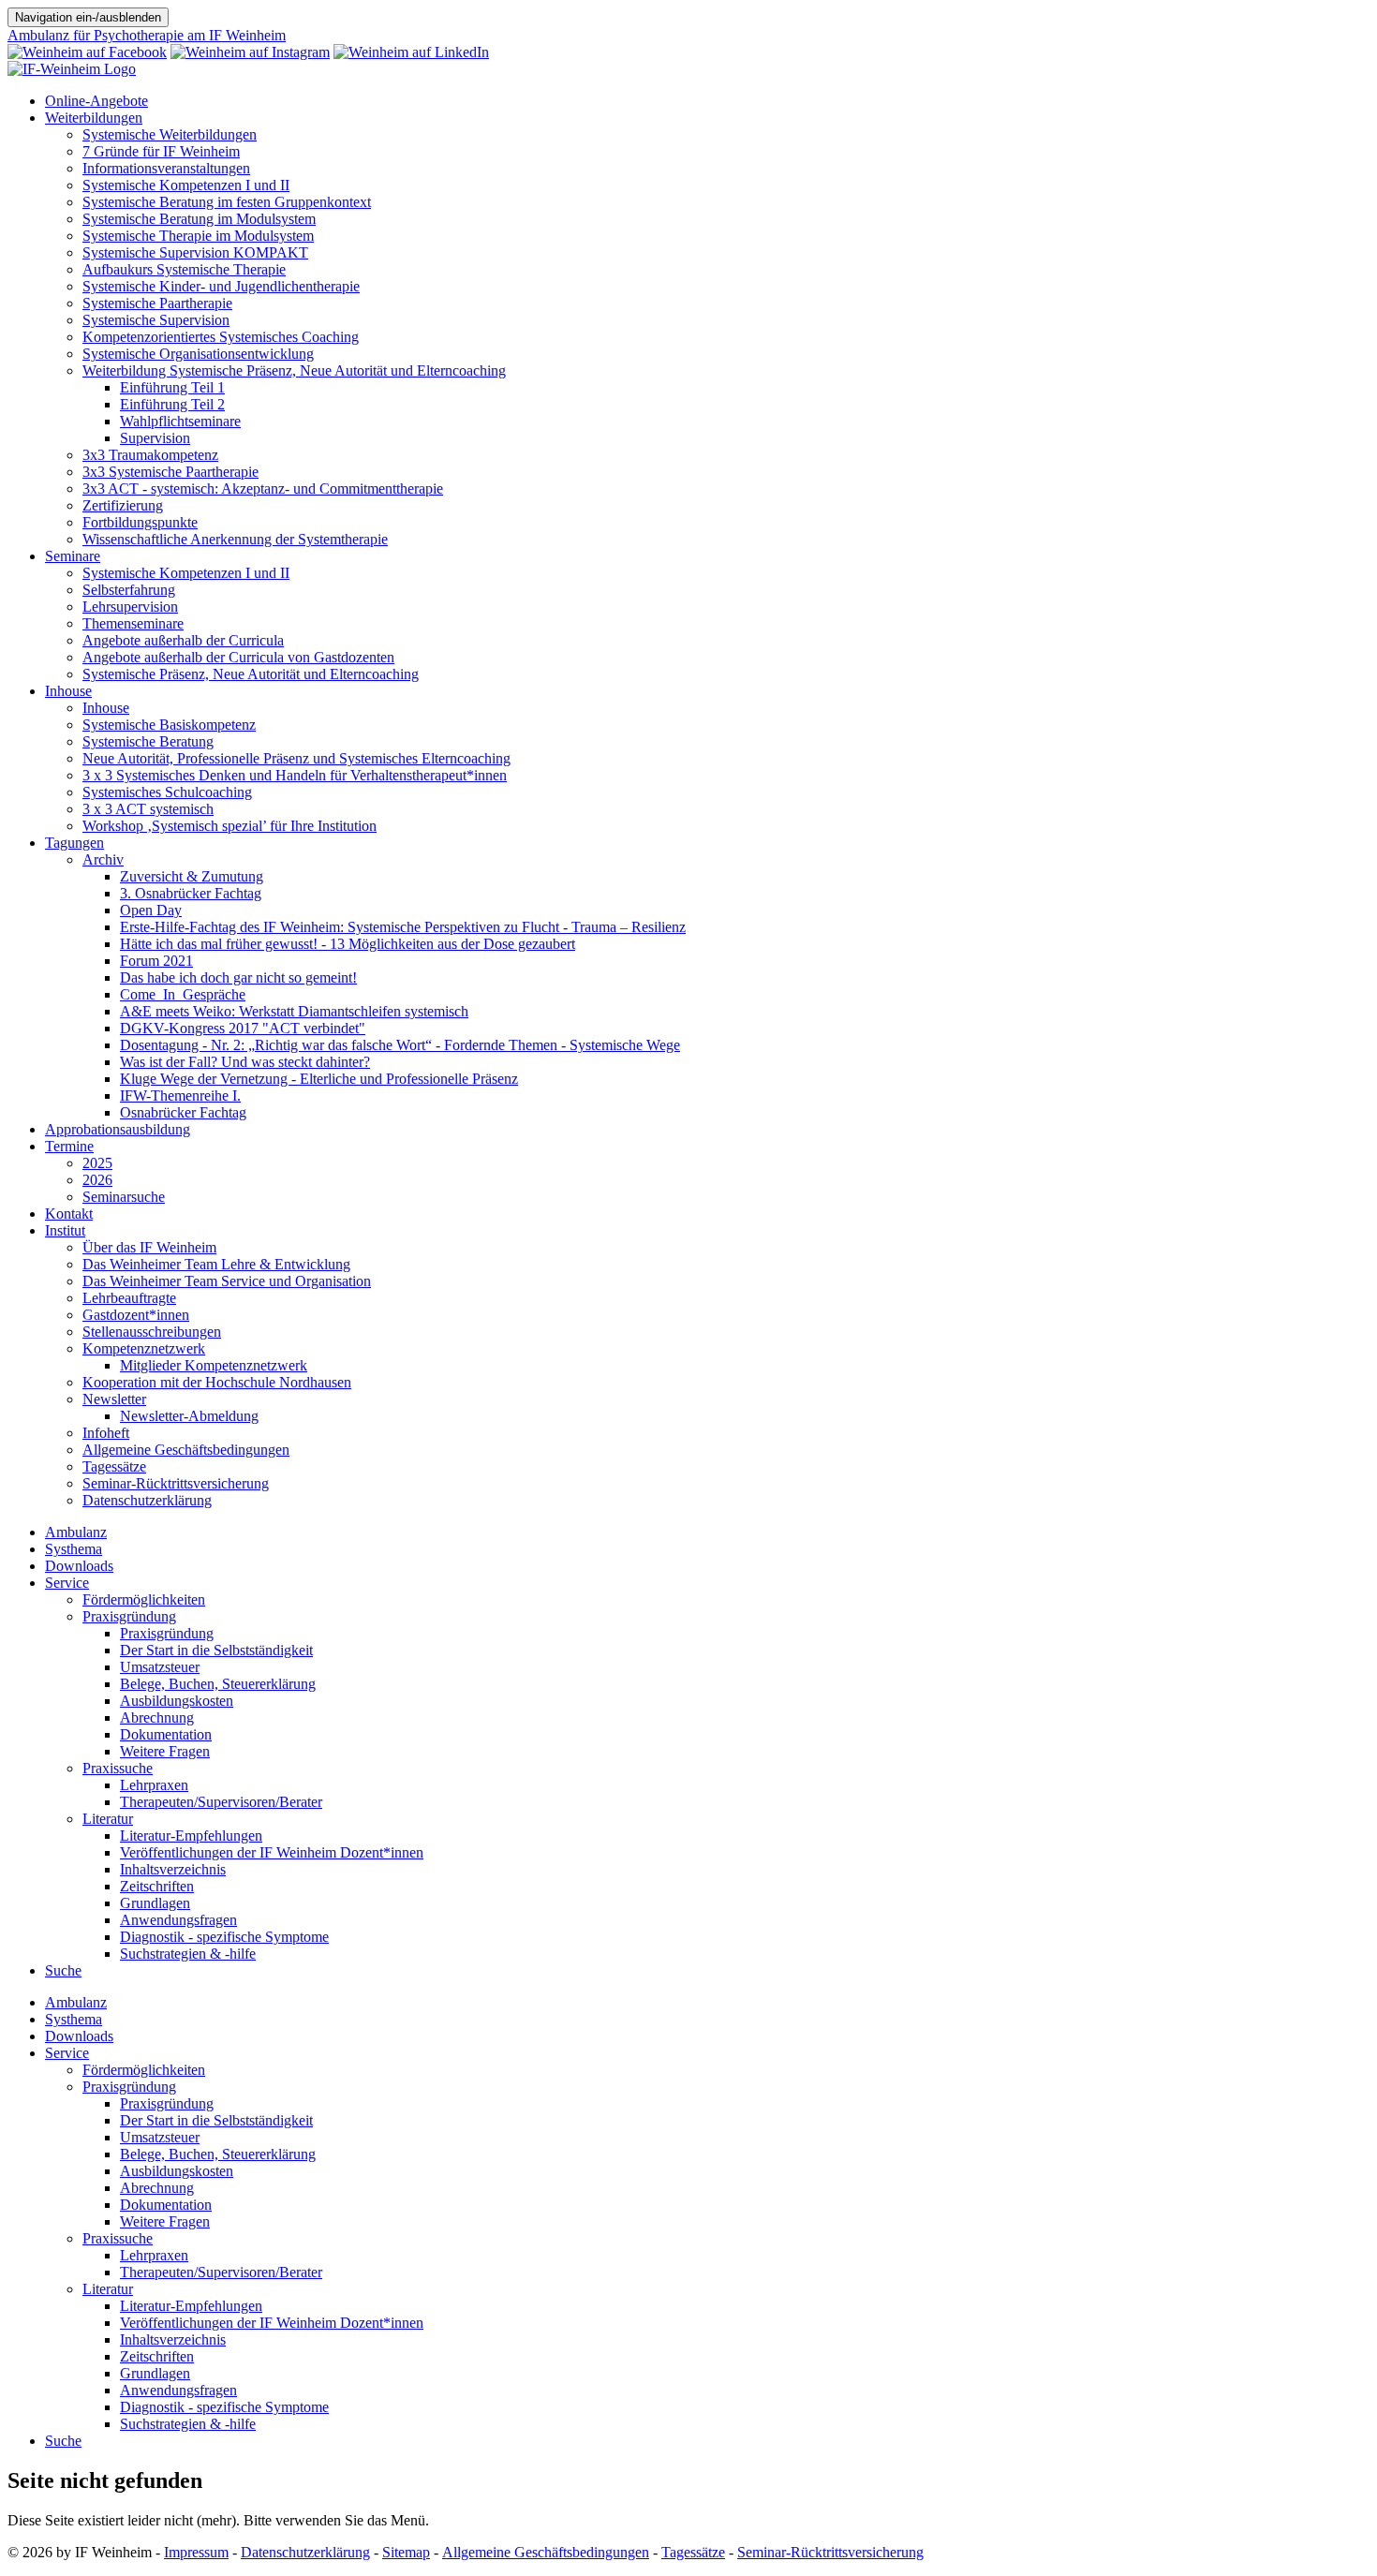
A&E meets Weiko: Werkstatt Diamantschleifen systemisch (294, 1011)
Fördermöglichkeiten (144, 1599)
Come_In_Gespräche (183, 994)
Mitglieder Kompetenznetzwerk (214, 1365)
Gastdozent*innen (136, 1315)
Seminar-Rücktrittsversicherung (176, 1483)
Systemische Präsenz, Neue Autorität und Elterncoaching (251, 674)
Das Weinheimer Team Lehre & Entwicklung (216, 1264)
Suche (63, 1970)
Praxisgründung (129, 1616)
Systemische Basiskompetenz (169, 725)
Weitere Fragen (165, 1751)
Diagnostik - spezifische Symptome (224, 1937)
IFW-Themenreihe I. (180, 1096)
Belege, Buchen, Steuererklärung (218, 1684)
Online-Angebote (96, 101)
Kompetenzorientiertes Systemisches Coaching (221, 337)
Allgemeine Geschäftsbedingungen (186, 1450)
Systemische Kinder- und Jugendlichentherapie (221, 286)
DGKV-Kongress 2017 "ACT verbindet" (243, 1028)
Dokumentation (166, 1734)
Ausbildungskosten (177, 1701)
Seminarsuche (124, 1197)
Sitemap (406, 2552)
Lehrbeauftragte (129, 1298)
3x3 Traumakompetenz (150, 455)
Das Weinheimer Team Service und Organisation (227, 1281)
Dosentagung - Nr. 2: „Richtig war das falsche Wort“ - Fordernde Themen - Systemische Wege (400, 1045)
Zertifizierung (123, 505)
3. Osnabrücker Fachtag (191, 893)
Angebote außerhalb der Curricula (183, 640)
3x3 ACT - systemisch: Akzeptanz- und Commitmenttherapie (263, 489)
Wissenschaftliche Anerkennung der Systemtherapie (235, 539)
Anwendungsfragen (178, 1920)
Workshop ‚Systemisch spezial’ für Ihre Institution (229, 826)
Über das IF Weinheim (149, 1247)
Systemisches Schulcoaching (167, 792)
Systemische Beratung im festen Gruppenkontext (227, 202)
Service (67, 1583)
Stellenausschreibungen (152, 1332)
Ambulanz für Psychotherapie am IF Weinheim (147, 35)
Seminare (73, 556)
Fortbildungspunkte (140, 522)
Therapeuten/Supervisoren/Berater (221, 1802)
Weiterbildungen (94, 118)
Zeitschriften (157, 1886)
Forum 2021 (156, 961)
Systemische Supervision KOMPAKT (195, 252)
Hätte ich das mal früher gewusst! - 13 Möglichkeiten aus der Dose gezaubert (348, 944)
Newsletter (114, 1399)
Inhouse (68, 691)
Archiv (103, 859)
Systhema (74, 1549)
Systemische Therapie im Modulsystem (198, 236)
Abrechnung (157, 1717)
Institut (65, 1230)
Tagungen (74, 843)
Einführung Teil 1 (172, 387)
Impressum (196, 2552)
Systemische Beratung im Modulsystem (199, 219)
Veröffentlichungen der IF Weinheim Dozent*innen (272, 1852)
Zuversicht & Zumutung (192, 876)
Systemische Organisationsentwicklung (198, 354)
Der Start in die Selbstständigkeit (216, 1650)
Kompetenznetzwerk (144, 1348)
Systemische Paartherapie (157, 303)
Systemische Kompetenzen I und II (186, 185)
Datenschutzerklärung (147, 1500)
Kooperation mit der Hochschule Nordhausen (217, 1382)
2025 (97, 1163)
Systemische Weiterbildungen (170, 134)
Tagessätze (114, 1466)
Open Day (151, 910)
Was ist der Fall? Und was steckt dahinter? (245, 1062)
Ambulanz (76, 1532)
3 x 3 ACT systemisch (148, 809)
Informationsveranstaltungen (166, 168)
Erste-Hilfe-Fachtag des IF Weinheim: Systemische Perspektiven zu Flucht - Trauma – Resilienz (403, 927)
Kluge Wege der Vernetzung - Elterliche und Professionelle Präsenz (319, 1079)
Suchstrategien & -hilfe (188, 1954)
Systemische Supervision (156, 320)
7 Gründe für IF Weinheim (161, 151)
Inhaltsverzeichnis (173, 1869)
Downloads (79, 1566)
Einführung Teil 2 (172, 404)
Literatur (108, 1819)
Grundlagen (155, 1903)
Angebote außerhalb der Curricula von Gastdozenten (238, 657)
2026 (97, 1180)
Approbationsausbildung (118, 1129)
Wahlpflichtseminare (180, 421)
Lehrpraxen (154, 1785)
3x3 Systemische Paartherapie (170, 472)
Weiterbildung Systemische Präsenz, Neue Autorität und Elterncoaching (294, 370)
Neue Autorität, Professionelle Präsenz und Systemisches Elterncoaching (296, 758)
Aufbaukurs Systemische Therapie (184, 269)
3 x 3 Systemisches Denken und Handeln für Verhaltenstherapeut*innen (295, 775)
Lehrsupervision (130, 607)
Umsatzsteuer (160, 1667)
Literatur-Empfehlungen (191, 1836)
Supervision (155, 438)
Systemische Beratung (148, 741)
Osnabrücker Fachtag (183, 1112)
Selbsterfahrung (129, 590)
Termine (69, 1146)
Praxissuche (118, 1768)
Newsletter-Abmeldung (189, 1416)
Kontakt (69, 1214)
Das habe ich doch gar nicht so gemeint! (238, 977)
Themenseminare (133, 623)
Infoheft (106, 1433)
